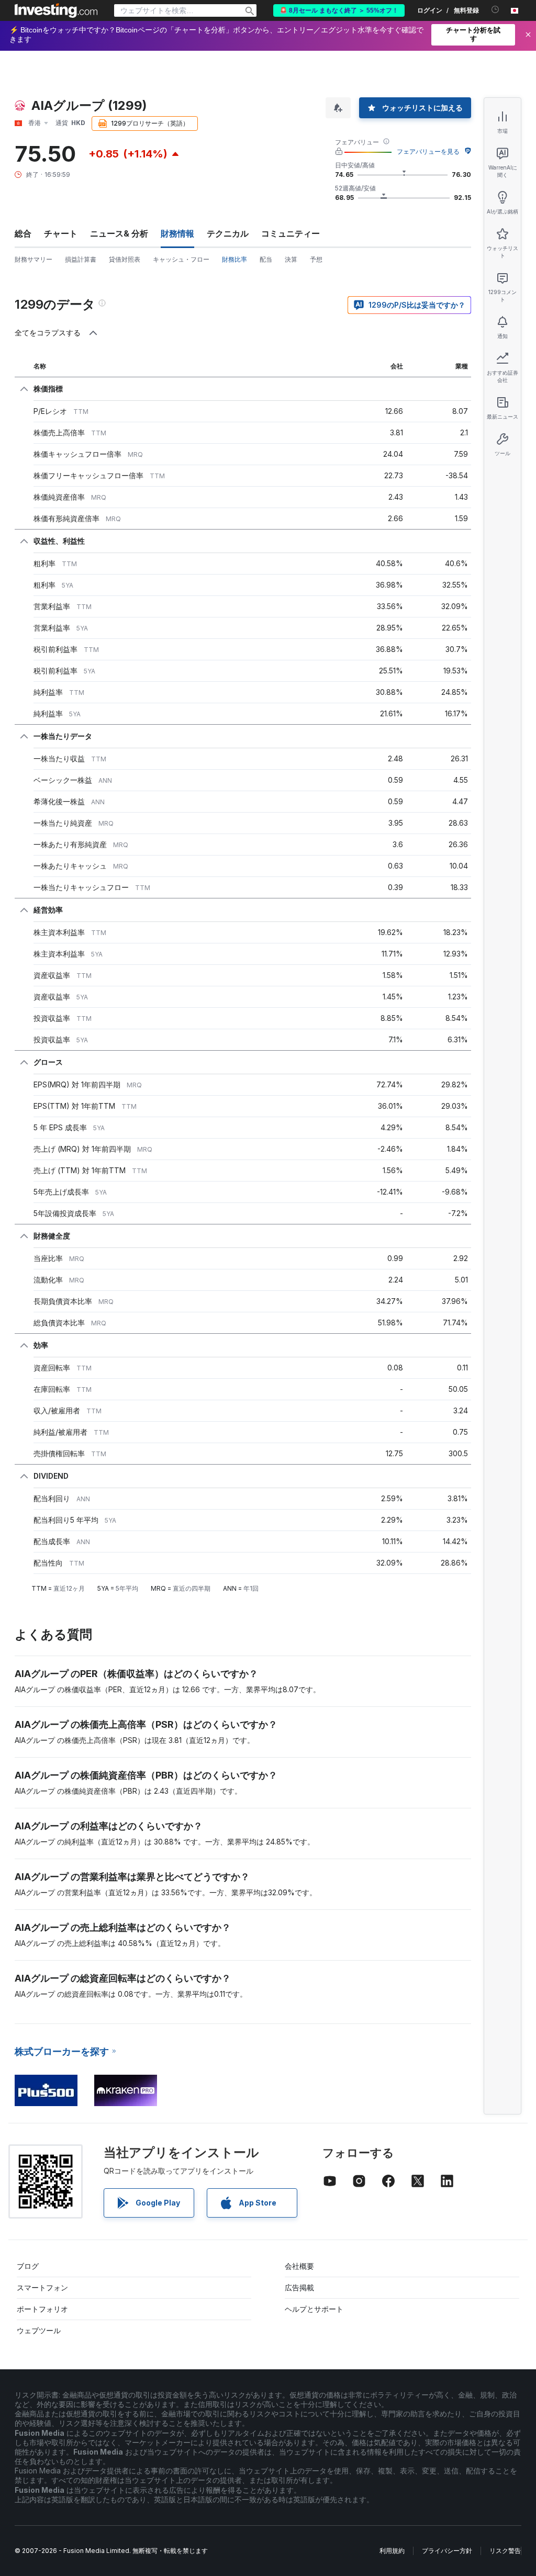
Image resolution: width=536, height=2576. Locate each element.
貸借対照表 (125, 259)
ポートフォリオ (42, 2309)
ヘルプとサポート (314, 2309)
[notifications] (495, 10)
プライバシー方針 (447, 2551)
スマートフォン (42, 2287)
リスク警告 (505, 2551)
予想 (316, 259)
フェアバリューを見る (428, 151)
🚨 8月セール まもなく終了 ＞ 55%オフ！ (339, 10)
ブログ (28, 2266)
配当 (266, 259)
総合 (23, 233)
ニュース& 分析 (119, 233)
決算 (291, 259)
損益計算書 (81, 259)
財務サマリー (33, 259)
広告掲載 (299, 2287)
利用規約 (392, 2551)
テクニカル (228, 233)
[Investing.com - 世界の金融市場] (56, 10)
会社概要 (299, 2266)
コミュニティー (291, 233)
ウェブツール (39, 2330)
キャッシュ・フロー (181, 259)
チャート (61, 233)
